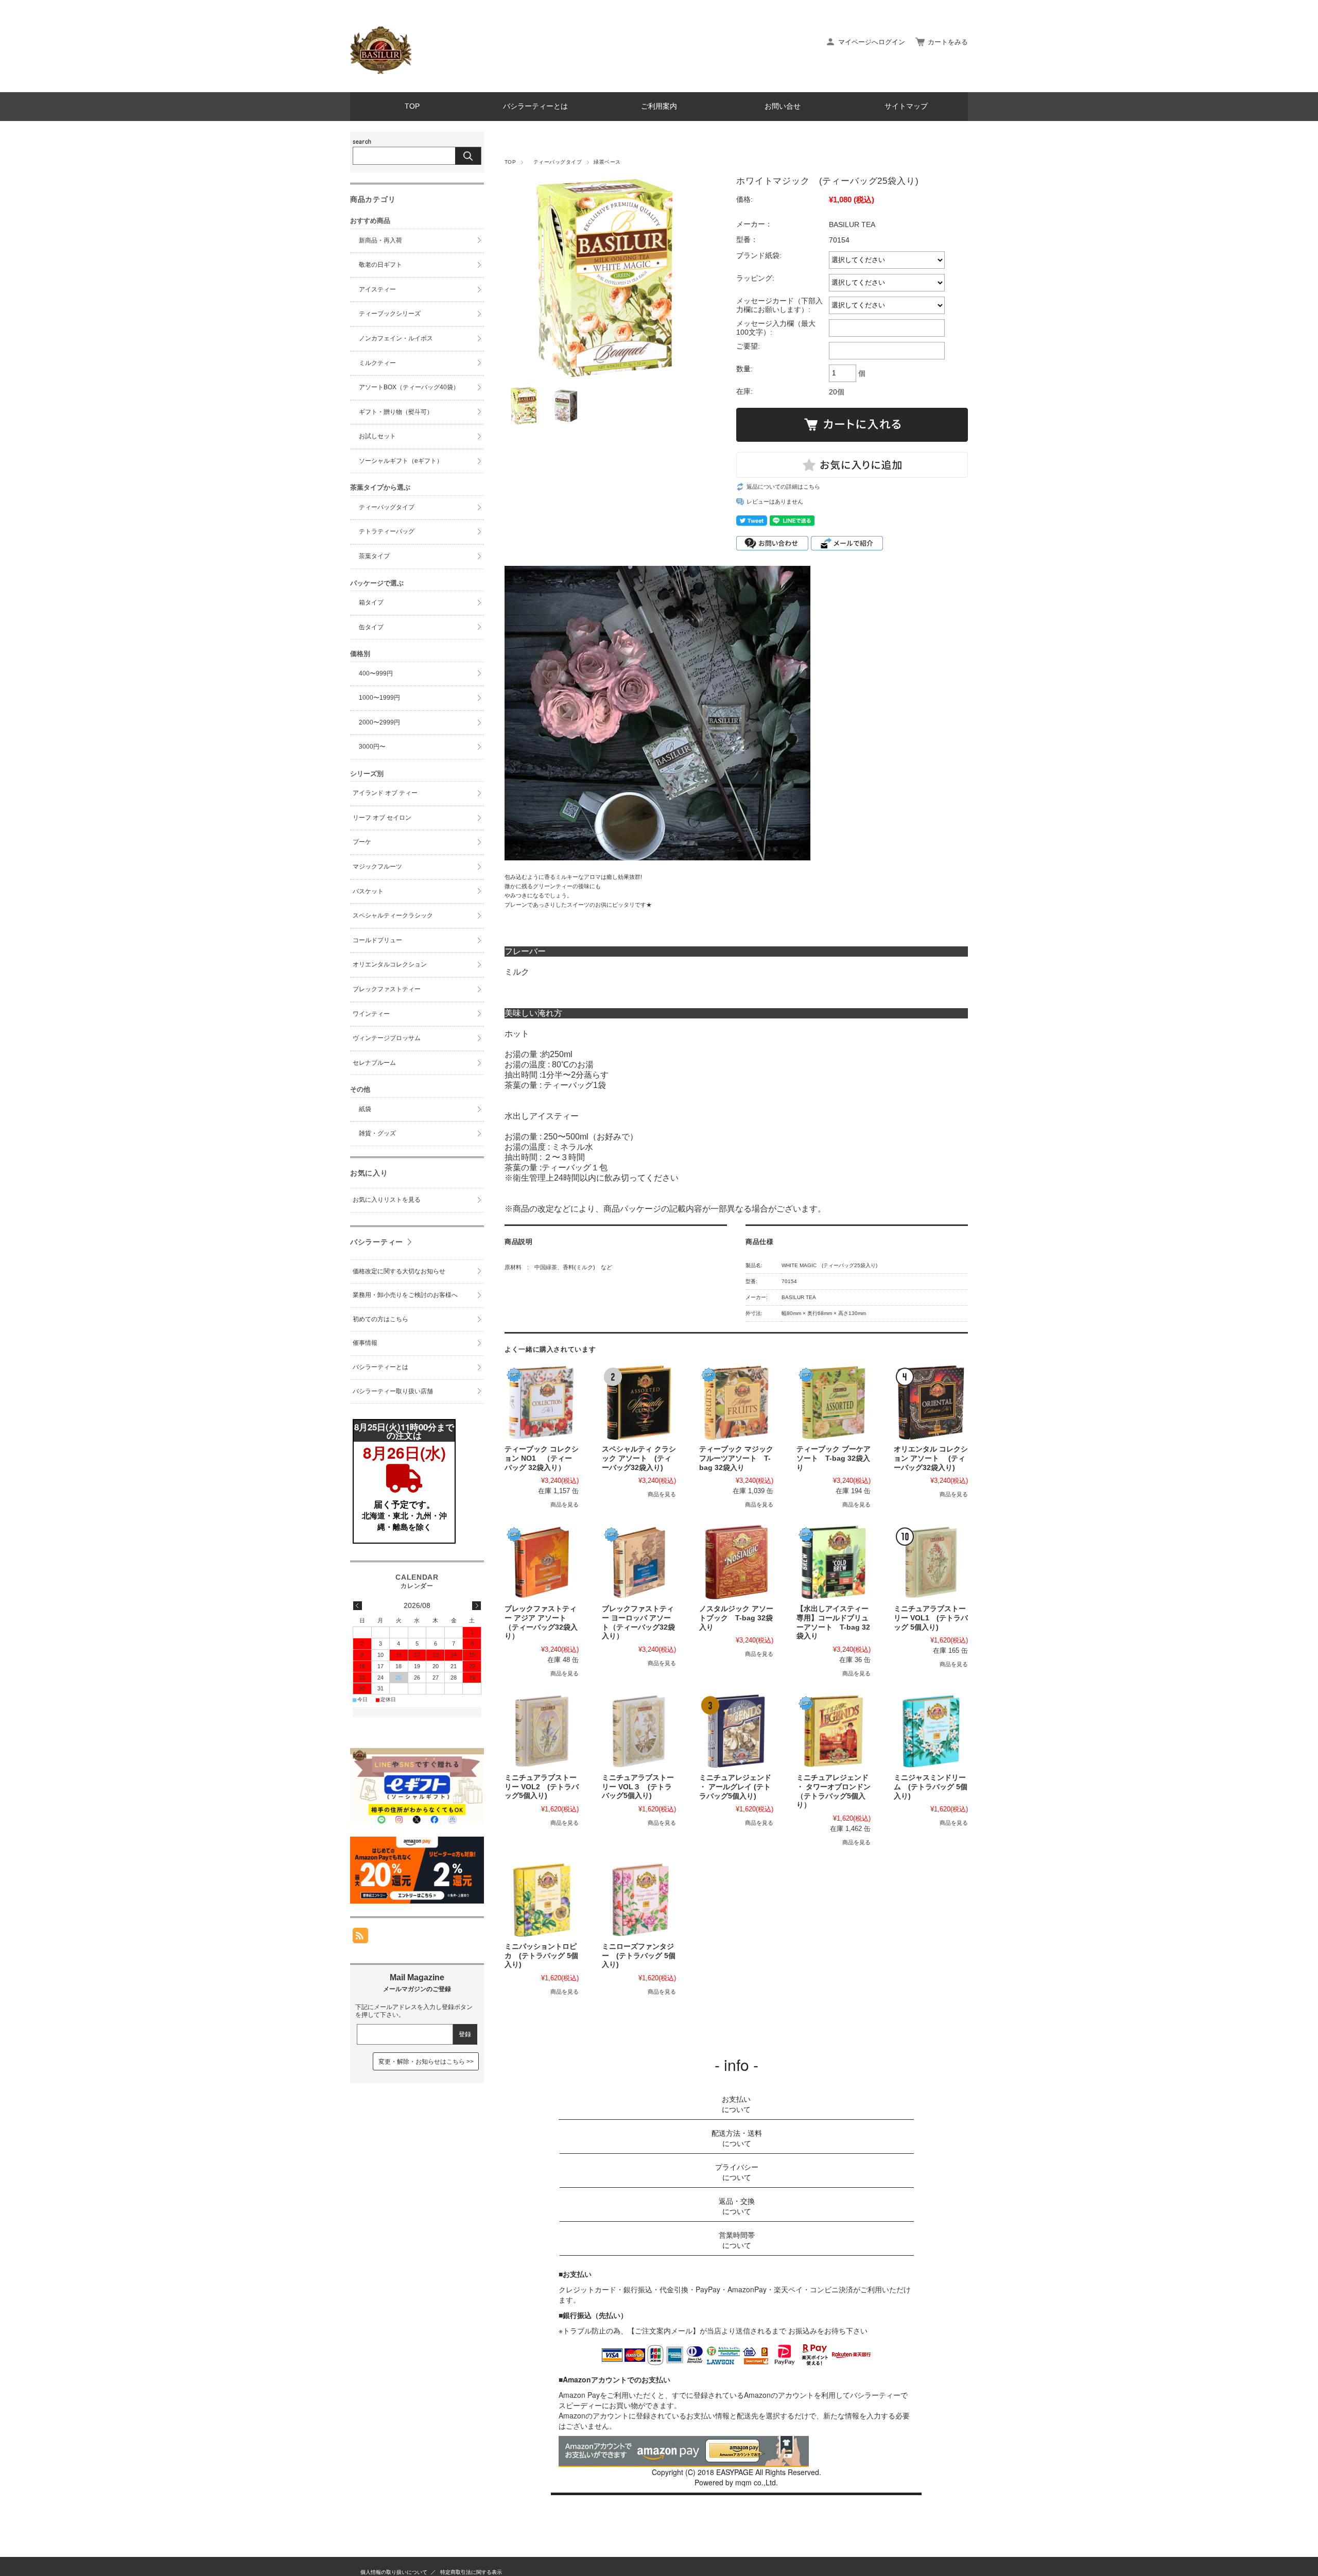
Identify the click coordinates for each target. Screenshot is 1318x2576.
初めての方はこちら (380, 1319)
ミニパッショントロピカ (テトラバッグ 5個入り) (541, 1956)
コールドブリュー (377, 940)
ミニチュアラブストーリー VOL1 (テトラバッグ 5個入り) (931, 1618)
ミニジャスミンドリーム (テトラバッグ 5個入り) (931, 1787)
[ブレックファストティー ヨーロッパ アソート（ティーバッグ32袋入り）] (639, 1562)
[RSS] (360, 1938)
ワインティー (371, 1014)
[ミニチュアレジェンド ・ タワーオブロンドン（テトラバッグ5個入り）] (834, 1731)
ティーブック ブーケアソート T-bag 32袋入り (834, 1458)
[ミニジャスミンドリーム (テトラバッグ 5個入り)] (931, 1731)
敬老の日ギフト (377, 265)
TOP (412, 106)
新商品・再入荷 (377, 240)
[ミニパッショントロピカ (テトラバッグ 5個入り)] (542, 1900)
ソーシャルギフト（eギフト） (398, 461)
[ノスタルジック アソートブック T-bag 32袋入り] (736, 1562)
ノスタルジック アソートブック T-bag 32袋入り (736, 1618)
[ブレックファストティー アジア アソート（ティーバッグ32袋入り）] (542, 1562)
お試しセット (374, 436)
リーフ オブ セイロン (382, 818)
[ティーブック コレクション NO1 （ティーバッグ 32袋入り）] (542, 1403)
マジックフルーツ (377, 867)
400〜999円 (373, 673)
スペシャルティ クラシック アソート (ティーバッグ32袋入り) (639, 1458)
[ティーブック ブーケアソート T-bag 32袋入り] (834, 1403)
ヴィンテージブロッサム (387, 1038)
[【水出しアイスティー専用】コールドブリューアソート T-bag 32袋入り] (834, 1562)
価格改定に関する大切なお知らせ (399, 1271)
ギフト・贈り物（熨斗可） (393, 412)
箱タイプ (368, 602)
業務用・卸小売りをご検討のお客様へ (405, 1295)
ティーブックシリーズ (387, 314)
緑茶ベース (610, 162)
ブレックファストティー (387, 989)
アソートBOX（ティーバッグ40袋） (406, 387)
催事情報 (365, 1343)
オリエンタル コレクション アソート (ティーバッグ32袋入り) (931, 1458)
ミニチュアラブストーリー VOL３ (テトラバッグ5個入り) (638, 1787)
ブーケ (362, 842)
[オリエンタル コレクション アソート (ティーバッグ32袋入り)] (931, 1403)
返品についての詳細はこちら (783, 487)
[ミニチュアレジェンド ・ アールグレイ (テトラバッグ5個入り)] (736, 1731)
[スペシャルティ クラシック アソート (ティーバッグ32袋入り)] (639, 1403)
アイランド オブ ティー (385, 793)
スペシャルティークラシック (393, 915)
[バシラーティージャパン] (381, 71)
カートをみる (948, 42)
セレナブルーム (374, 1063)
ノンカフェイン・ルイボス (393, 338)
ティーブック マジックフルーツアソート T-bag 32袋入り (736, 1458)
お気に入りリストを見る (387, 1200)
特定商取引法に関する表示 (471, 2572)
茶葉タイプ (371, 556)
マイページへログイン (872, 42)
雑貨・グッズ (374, 1133)
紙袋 (362, 1109)
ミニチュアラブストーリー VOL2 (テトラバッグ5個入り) (542, 1787)
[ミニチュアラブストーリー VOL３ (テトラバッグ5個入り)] (639, 1731)
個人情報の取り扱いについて (394, 2572)
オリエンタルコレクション (390, 964)
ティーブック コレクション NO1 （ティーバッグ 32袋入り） (542, 1458)
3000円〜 (369, 747)
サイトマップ (906, 106)
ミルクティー (374, 363)
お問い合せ (783, 106)
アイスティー (374, 289)
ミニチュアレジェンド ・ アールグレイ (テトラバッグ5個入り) (735, 1787)
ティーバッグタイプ (555, 162)
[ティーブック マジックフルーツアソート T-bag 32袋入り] (736, 1403)
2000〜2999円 (376, 722)
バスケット (368, 891)
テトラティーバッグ (384, 531)
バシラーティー (377, 1242)
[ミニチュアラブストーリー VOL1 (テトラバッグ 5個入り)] (931, 1562)
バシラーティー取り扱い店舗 (393, 1391)
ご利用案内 (659, 106)
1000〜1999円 (376, 698)
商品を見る (565, 1505)
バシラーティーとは (535, 106)
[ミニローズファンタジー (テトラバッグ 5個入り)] (639, 1900)
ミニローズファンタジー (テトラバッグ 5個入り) (639, 1956)
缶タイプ (368, 627)
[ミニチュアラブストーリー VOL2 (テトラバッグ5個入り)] (542, 1731)
